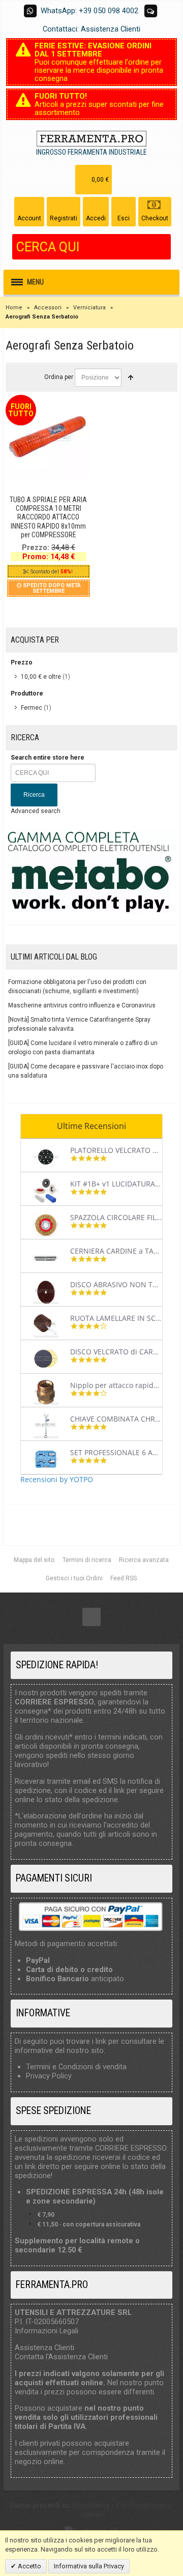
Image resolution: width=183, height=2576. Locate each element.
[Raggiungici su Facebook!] (91, 1617)
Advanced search (36, 811)
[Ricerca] (163, 247)
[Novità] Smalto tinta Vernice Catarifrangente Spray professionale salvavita (79, 1024)
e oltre (41, 677)
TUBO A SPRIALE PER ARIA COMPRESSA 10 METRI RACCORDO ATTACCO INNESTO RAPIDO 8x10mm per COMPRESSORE (48, 517)
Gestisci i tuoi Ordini (74, 1578)
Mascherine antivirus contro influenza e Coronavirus (82, 1005)
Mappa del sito (34, 1560)
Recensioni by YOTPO (57, 1479)
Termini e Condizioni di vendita (76, 2067)
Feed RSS (124, 1578)
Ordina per (59, 377)
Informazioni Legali (47, 2331)
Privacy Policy (49, 2076)
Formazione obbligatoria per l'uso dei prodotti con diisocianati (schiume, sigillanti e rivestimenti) (77, 987)
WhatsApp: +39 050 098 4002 (89, 11)
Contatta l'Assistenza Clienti (61, 2357)
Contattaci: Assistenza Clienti (91, 29)
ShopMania (91, 2505)
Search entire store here (48, 758)
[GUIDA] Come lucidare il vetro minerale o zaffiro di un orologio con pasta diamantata (83, 1048)
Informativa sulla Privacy (89, 2566)
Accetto (29, 2566)
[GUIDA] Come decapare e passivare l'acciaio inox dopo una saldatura (86, 1071)
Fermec (32, 708)
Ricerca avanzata (144, 1560)
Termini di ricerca (87, 1560)
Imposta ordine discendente (131, 378)
